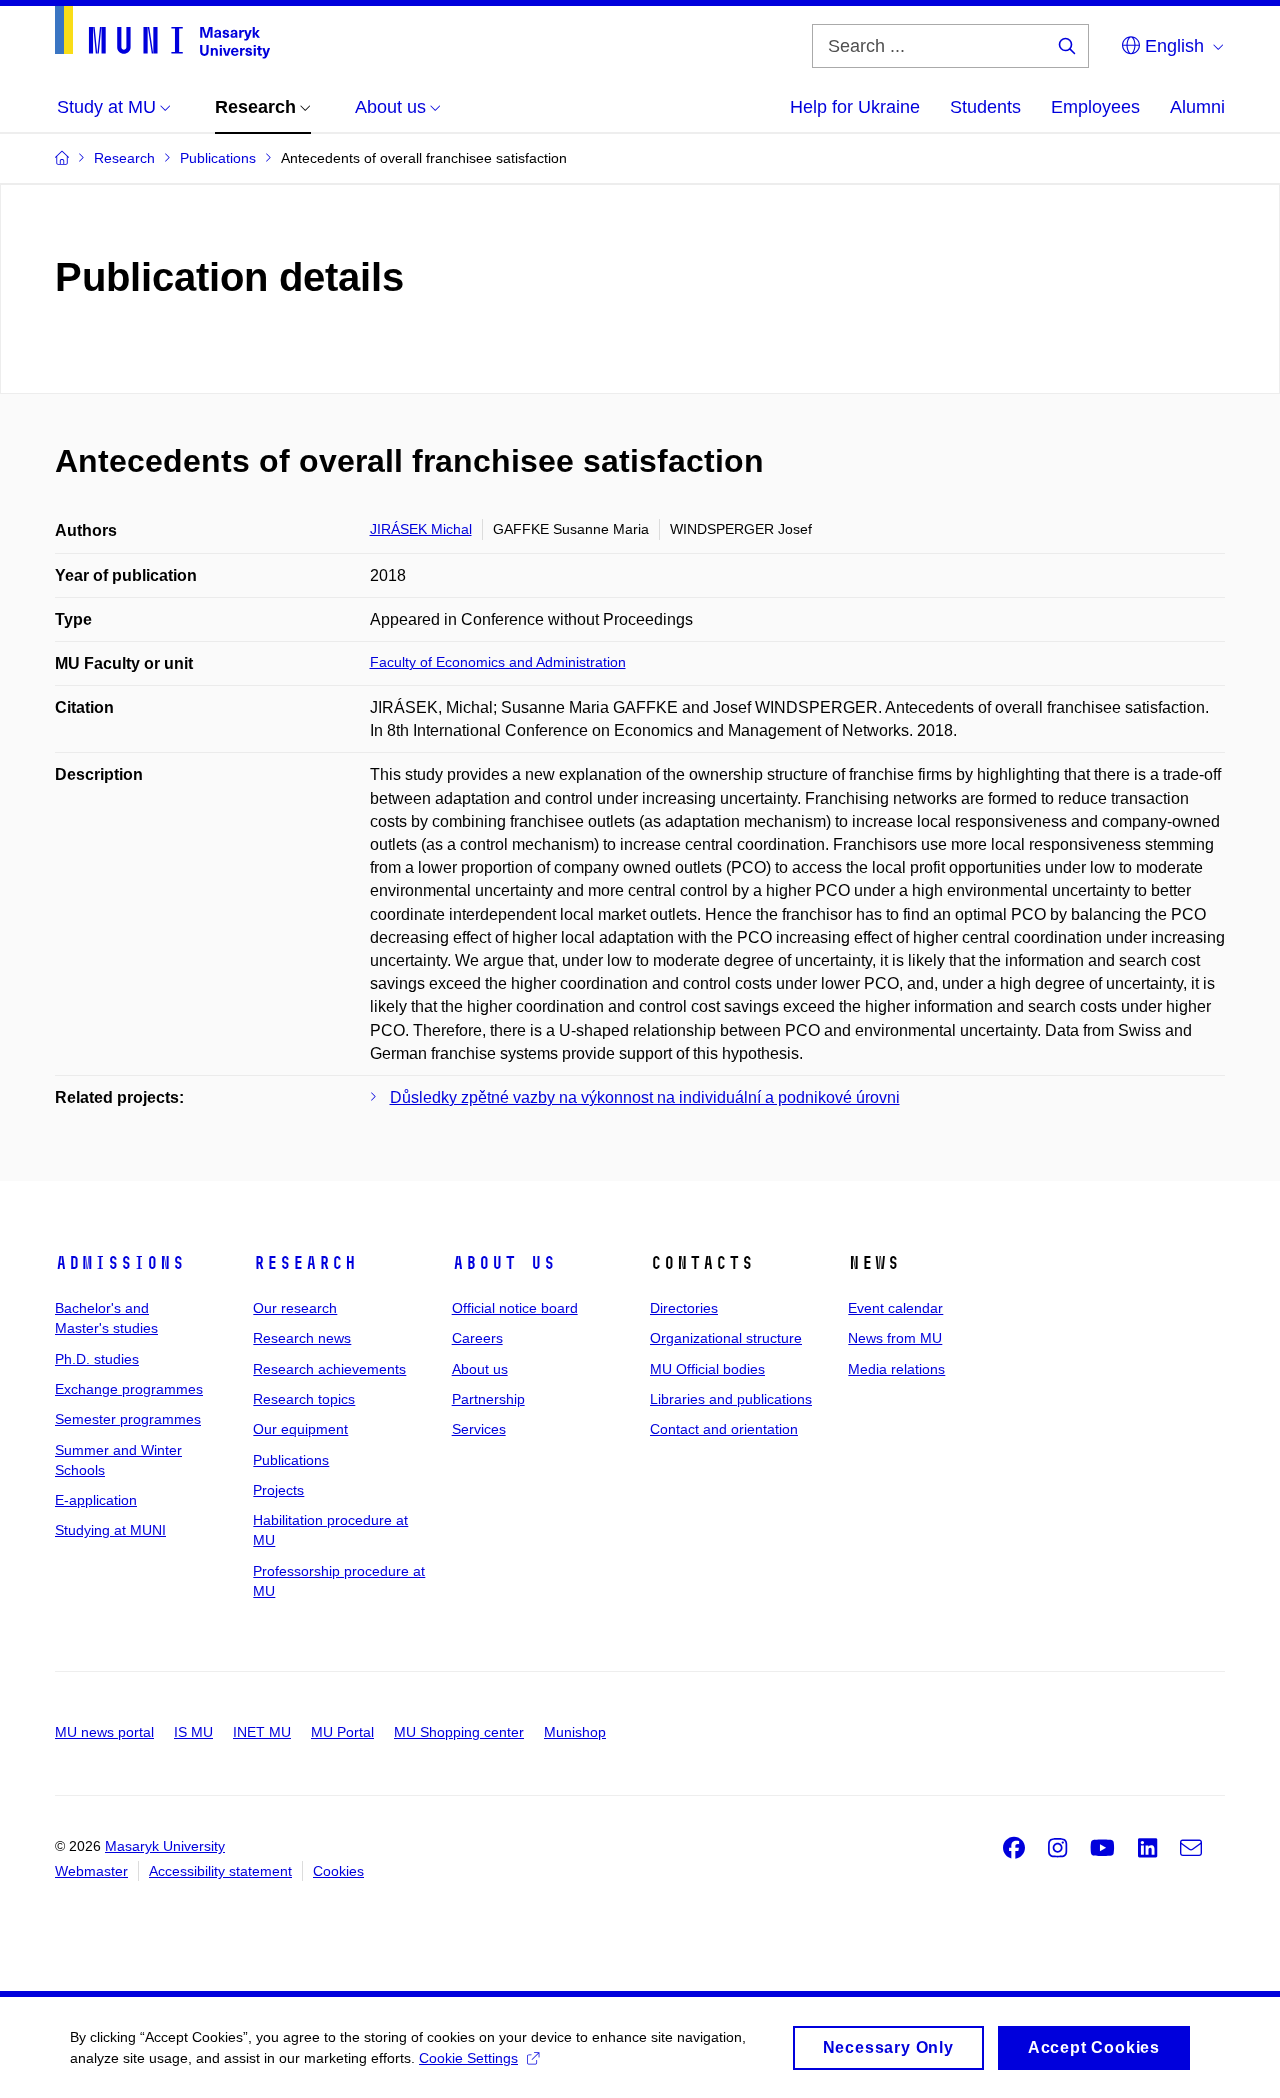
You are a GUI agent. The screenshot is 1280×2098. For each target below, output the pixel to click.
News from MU (895, 1338)
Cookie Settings (468, 2058)
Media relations (896, 1369)
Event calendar (895, 1308)
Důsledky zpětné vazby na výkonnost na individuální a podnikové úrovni (645, 1097)
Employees (1095, 107)
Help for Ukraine (855, 107)
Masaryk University (165, 1846)
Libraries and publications (731, 1399)
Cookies (338, 1871)
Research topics (304, 1399)
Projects (278, 1490)
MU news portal (104, 1732)
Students (985, 107)
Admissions (120, 1263)
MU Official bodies (707, 1369)
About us (504, 1263)
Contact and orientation (724, 1429)
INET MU (262, 1732)
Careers (477, 1338)
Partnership (488, 1399)
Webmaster (91, 1871)
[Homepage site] (162, 32)
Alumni (1197, 107)
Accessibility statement (220, 1871)
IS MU (193, 1732)
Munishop (575, 1732)
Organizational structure (726, 1338)
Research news (302, 1338)
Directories (684, 1308)
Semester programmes (128, 1419)
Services (479, 1429)
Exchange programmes (129, 1389)
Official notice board (515, 1308)
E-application (96, 1500)
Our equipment (300, 1429)
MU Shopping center (459, 1732)
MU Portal (342, 1732)
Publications (291, 1460)
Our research (295, 1308)
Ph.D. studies (97, 1359)
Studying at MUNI (110, 1530)
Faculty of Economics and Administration (498, 662)
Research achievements (329, 1369)
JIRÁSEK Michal (421, 529)
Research (305, 1263)
